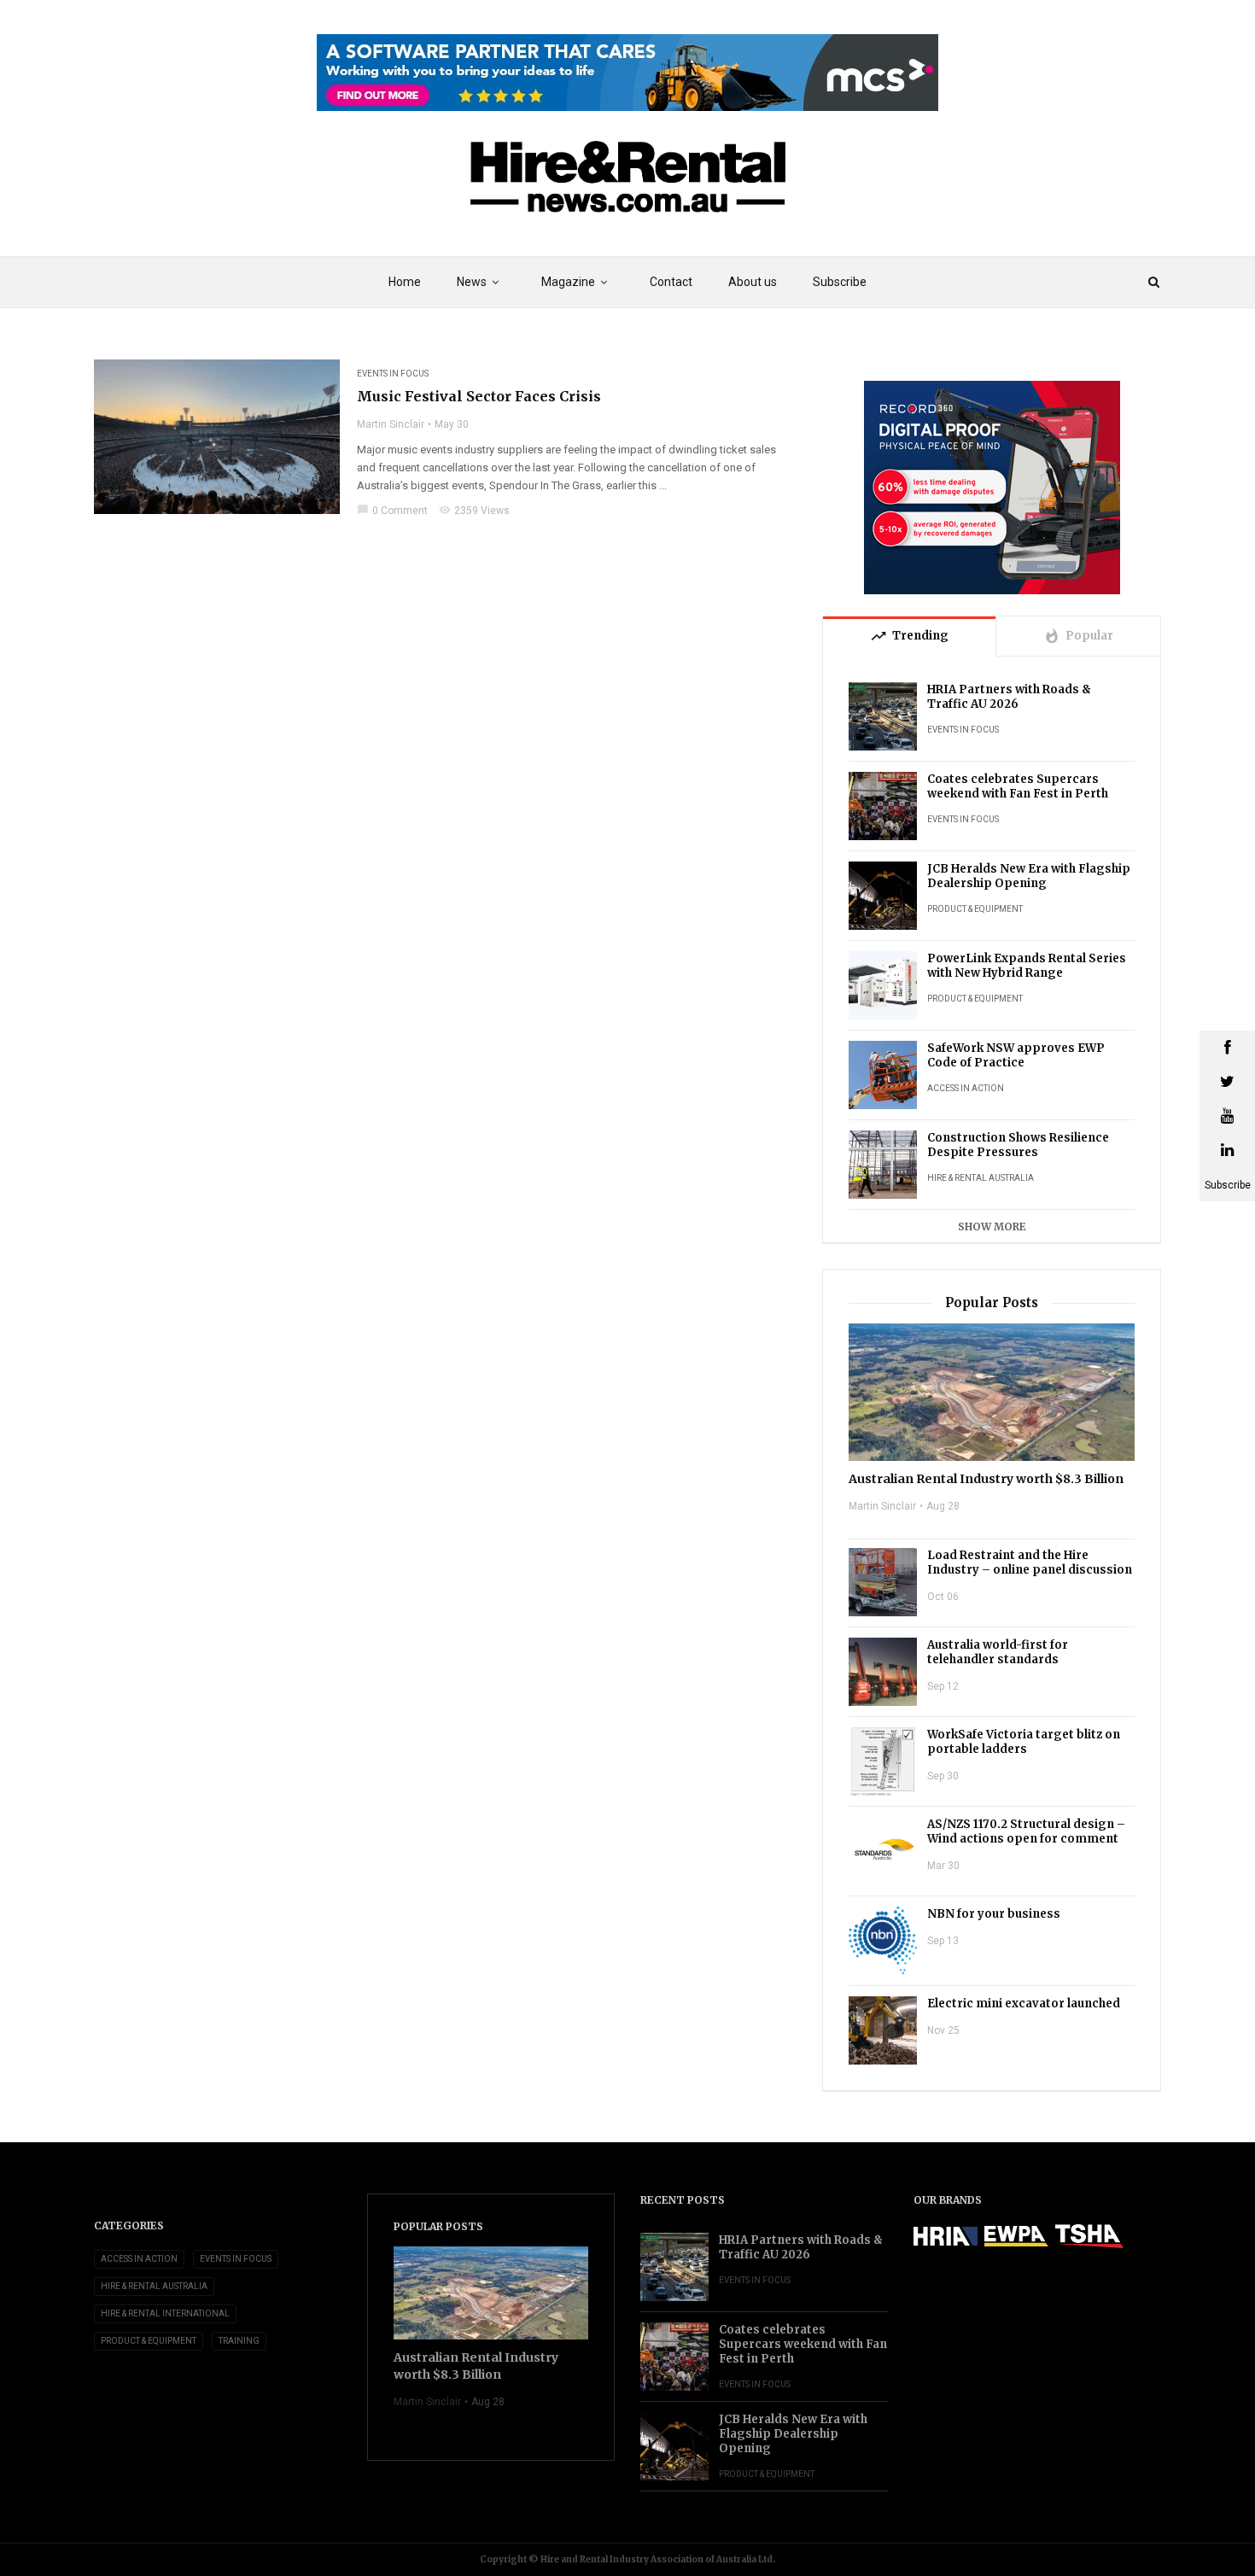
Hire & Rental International (165, 2313)
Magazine (568, 282)
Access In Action (966, 1088)
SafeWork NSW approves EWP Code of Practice (1016, 1055)
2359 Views (474, 511)
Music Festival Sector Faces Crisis (479, 396)
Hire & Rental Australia (981, 1178)
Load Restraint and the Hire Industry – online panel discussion (1030, 1563)
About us (753, 282)
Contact (671, 282)
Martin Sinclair (391, 424)
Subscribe (840, 282)
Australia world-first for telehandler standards (998, 1652)
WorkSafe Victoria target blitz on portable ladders (1024, 1742)
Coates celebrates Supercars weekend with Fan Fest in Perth (1018, 786)
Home (405, 282)
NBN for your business (994, 1914)
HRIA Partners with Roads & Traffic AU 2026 (1009, 697)
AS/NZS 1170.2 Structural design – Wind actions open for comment (1026, 1831)
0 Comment (392, 511)
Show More (992, 1227)
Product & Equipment (975, 909)
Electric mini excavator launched (1024, 2004)
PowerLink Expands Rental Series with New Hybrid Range (1027, 966)
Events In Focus (393, 374)
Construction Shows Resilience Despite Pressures (1018, 1145)
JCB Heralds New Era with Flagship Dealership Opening (1029, 876)
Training (239, 2341)
